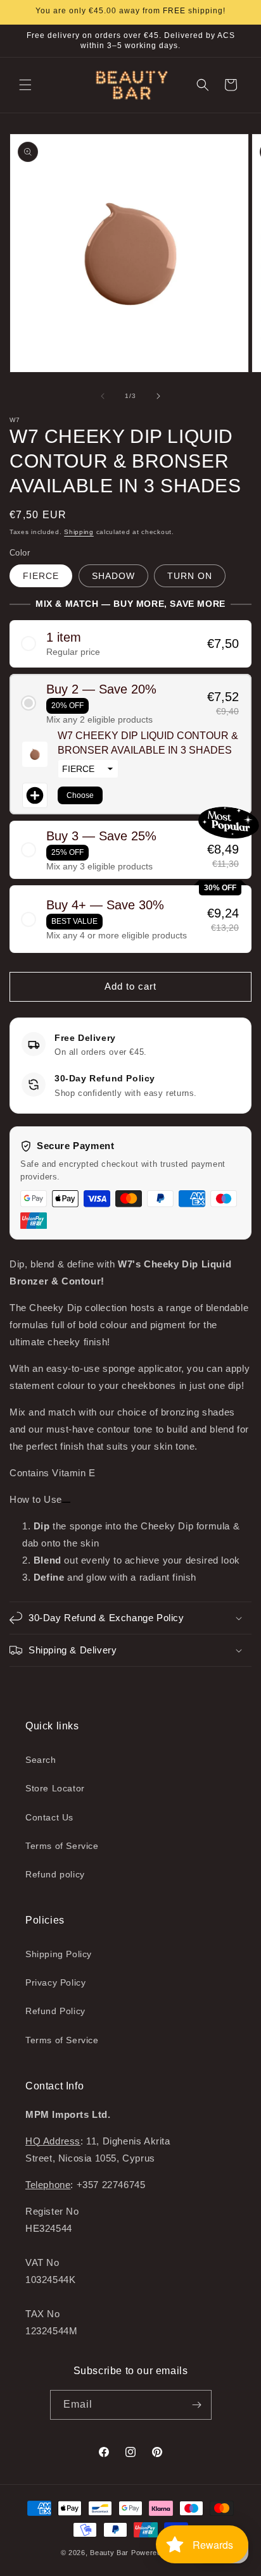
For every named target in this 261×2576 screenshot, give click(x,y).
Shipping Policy (59, 1954)
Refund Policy (55, 2011)
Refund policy (55, 1874)
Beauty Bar (111, 2553)
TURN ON (190, 576)
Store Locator (55, 1788)
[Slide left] (103, 396)
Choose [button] (80, 795)
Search (41, 1760)
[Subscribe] (197, 2405)
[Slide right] (158, 396)
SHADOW (113, 576)
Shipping (79, 532)
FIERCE (41, 576)
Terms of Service (62, 1846)
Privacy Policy (55, 1982)
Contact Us (49, 1817)
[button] (25, 85)
